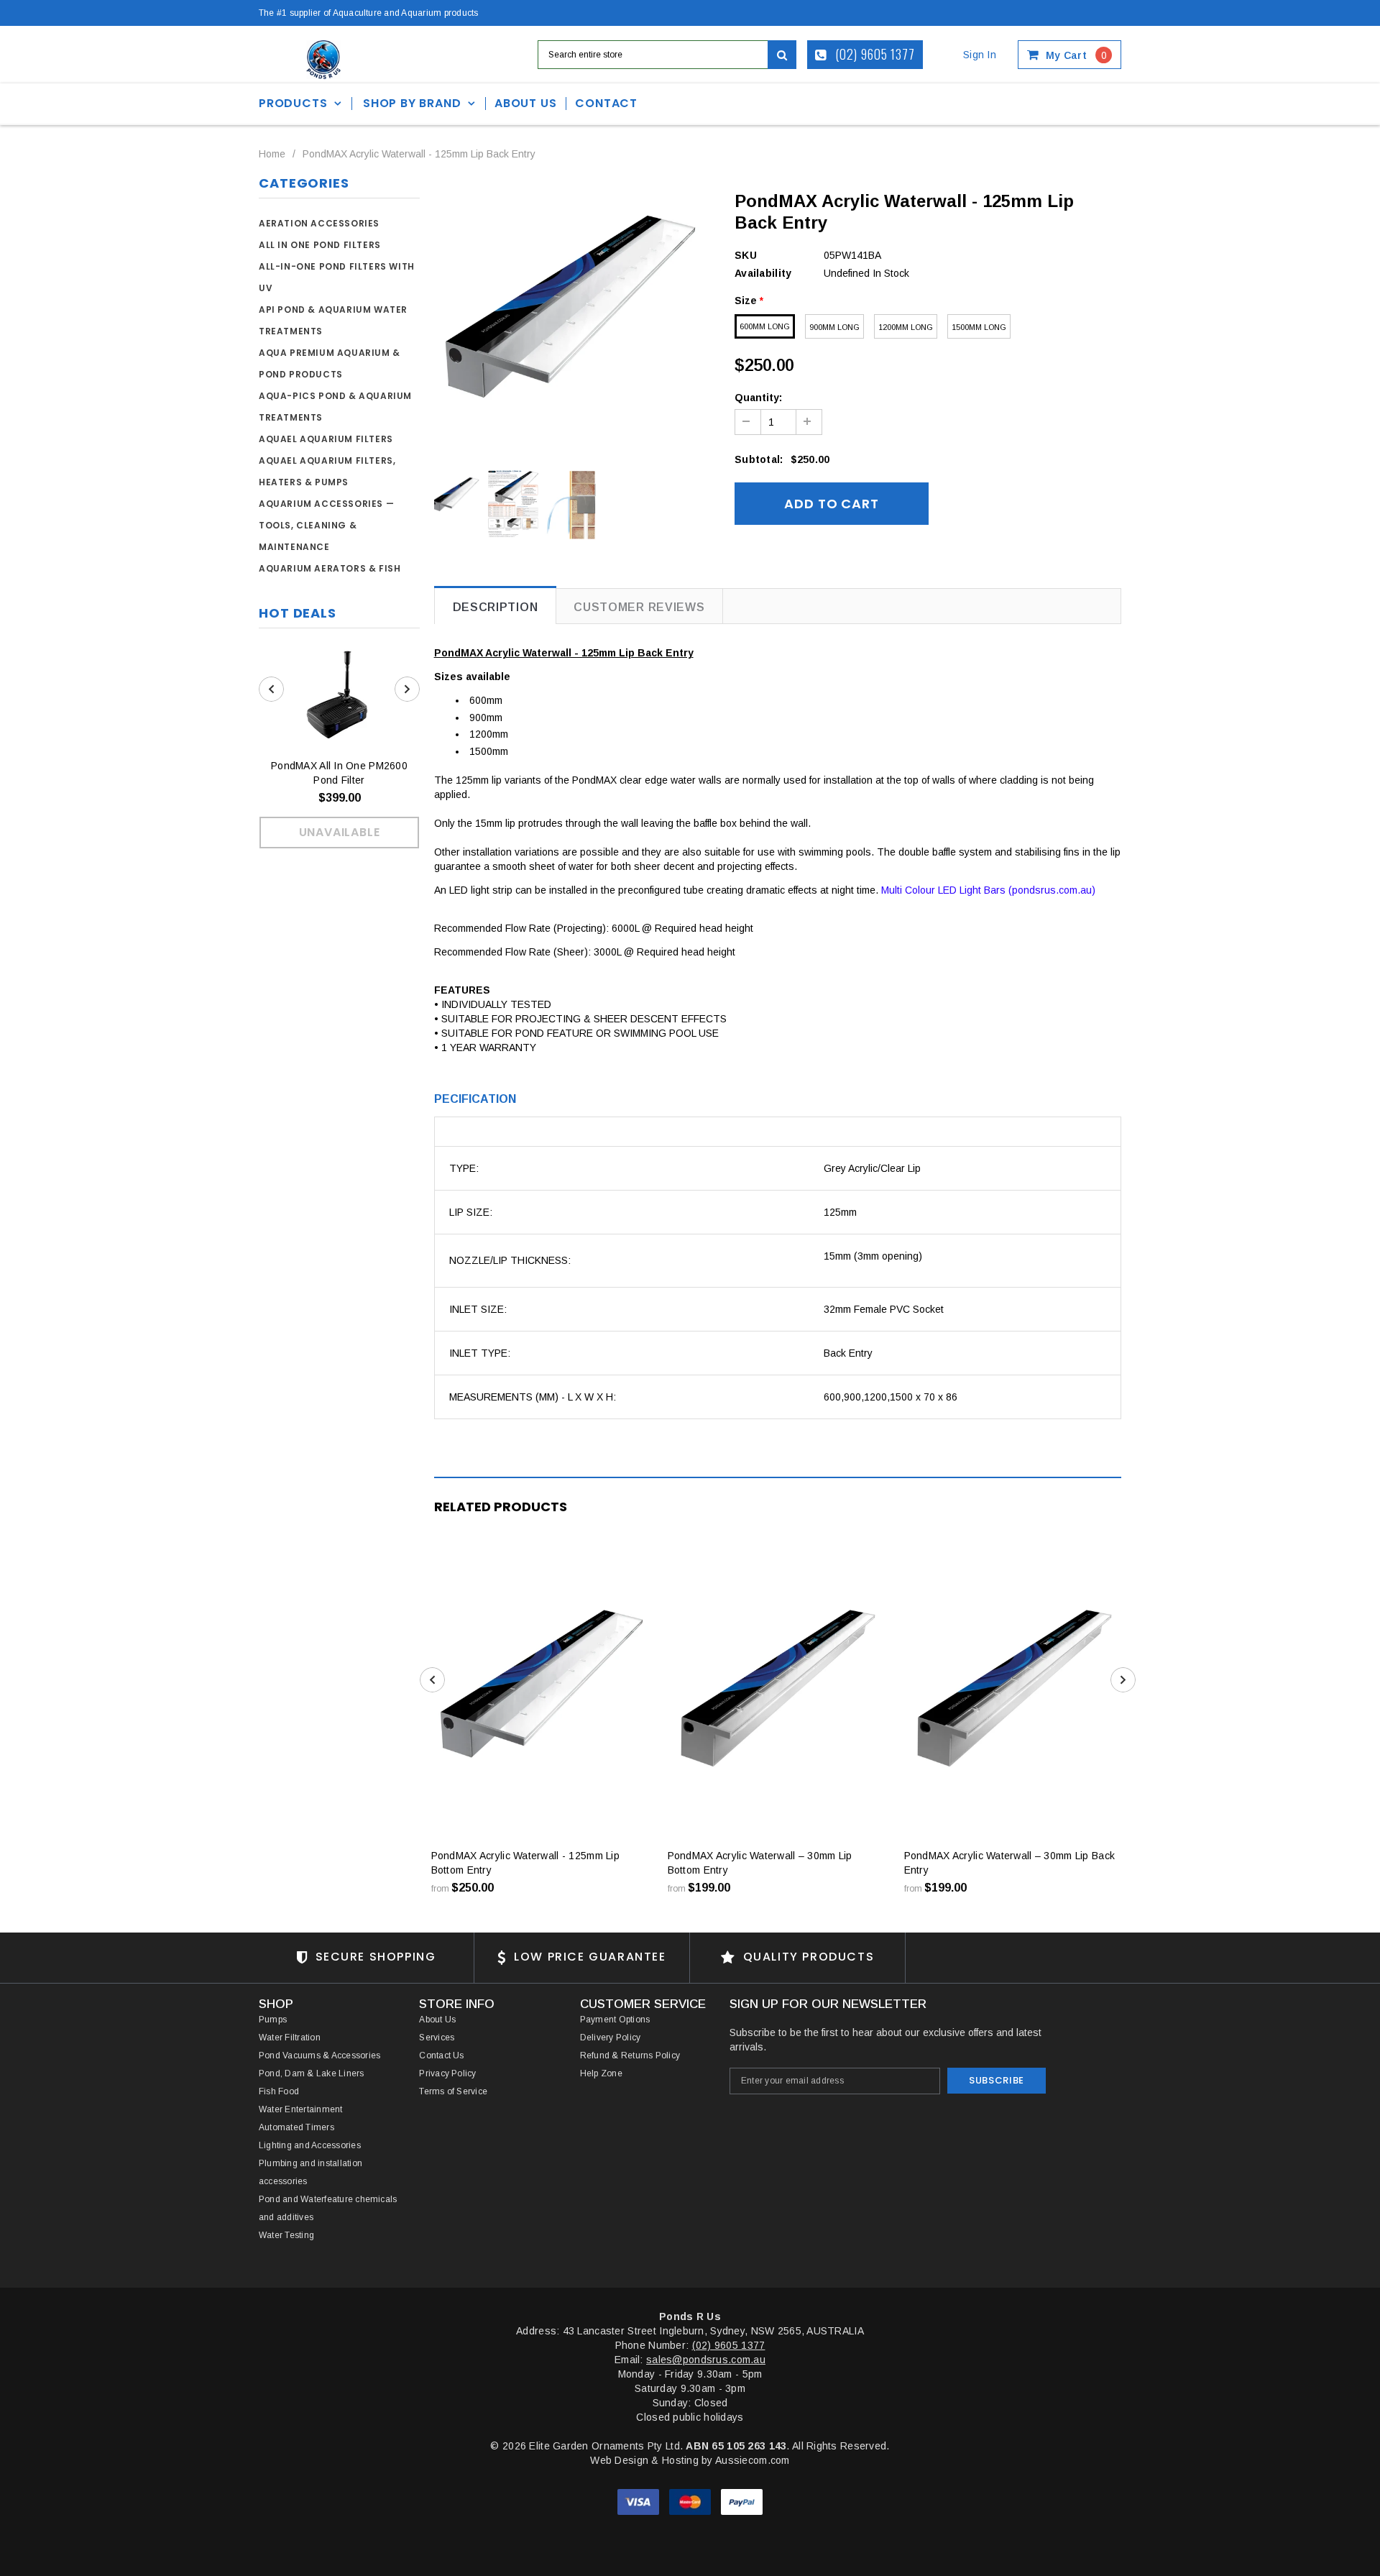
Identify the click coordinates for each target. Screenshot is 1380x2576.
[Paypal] (742, 2501)
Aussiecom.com (753, 2460)
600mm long (765, 326)
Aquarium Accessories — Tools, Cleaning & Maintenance (326, 525)
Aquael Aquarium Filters (326, 439)
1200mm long (906, 327)
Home (272, 154)
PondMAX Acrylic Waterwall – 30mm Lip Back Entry (1009, 1863)
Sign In (980, 55)
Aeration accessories (319, 223)
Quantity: (758, 398)
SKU (746, 255)
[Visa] (640, 2501)
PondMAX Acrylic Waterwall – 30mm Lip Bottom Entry (760, 1863)
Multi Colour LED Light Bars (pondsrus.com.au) (988, 890)
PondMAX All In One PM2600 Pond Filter (339, 773)
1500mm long (979, 327)
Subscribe (997, 2080)
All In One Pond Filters (320, 245)
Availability (763, 273)
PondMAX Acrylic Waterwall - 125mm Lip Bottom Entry (525, 1863)
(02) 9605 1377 (874, 54)
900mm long (834, 327)
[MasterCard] (691, 2501)
